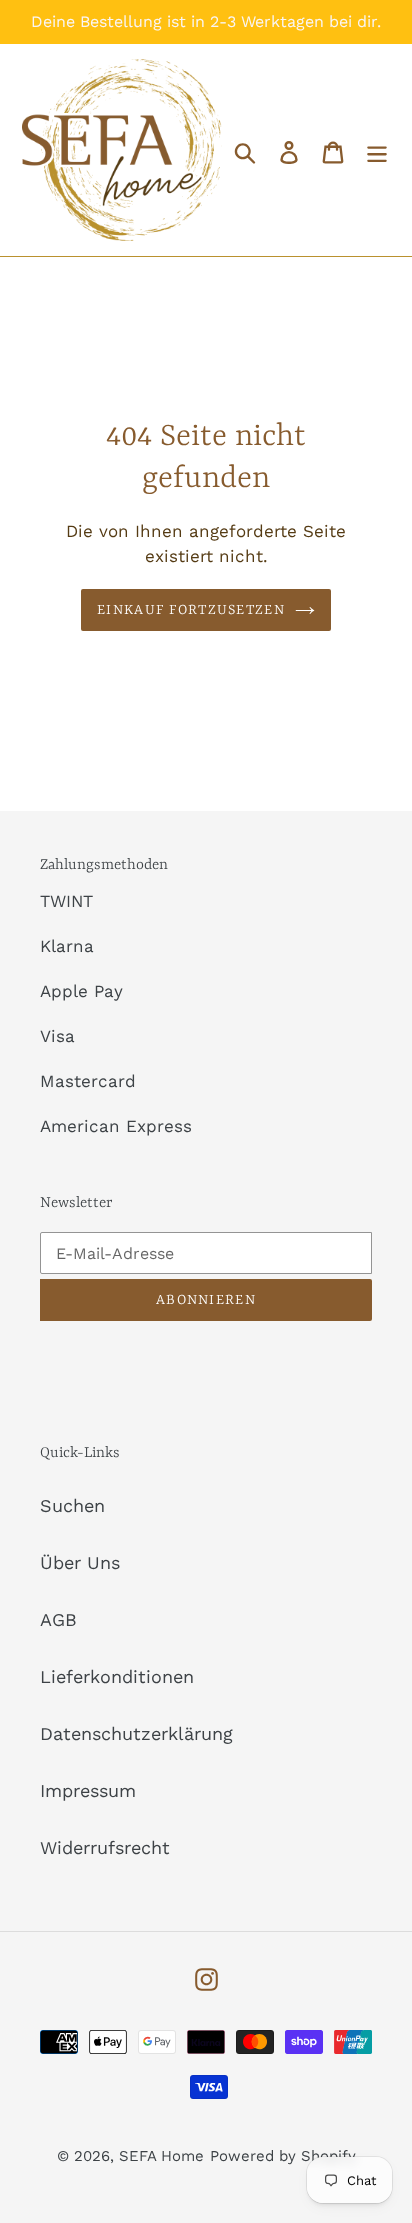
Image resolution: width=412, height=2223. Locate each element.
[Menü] (377, 150)
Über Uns (80, 1562)
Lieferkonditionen (117, 1676)
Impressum (88, 1790)
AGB (58, 1619)
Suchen (72, 1505)
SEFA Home (161, 2156)
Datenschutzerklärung (136, 1733)
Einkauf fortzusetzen (191, 610)
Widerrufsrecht (105, 1847)
